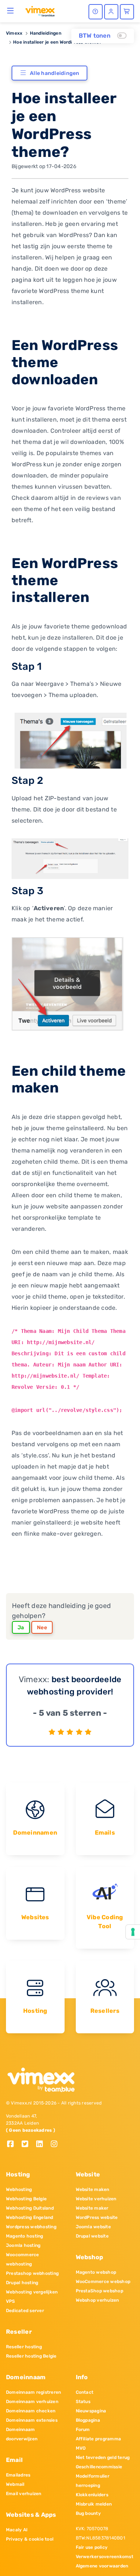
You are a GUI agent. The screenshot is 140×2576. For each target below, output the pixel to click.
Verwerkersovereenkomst (105, 2557)
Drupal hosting (22, 2283)
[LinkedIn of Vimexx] (42, 2145)
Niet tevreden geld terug (103, 2457)
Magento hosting (25, 2236)
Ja (21, 1628)
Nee (42, 1628)
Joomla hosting (23, 2245)
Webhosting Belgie (26, 2199)
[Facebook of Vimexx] (13, 2145)
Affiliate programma (99, 2439)
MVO (81, 2448)
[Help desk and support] (96, 12)
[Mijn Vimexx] (111, 12)
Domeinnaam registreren (33, 2392)
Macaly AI (17, 2530)
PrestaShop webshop (99, 2291)
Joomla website (93, 2227)
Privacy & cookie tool (30, 2539)
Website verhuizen (96, 2199)
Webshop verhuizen (97, 2300)
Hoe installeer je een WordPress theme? (57, 42)
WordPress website (97, 2217)
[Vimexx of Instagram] (56, 2145)
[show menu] (11, 10)
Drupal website (92, 2236)
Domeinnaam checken (31, 2411)
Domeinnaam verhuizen (32, 2402)
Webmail (15, 2484)
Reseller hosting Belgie (31, 2356)
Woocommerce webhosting (23, 2259)
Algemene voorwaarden (102, 2566)
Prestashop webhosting (32, 2273)
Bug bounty (88, 2513)
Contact (85, 2392)
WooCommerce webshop (103, 2282)
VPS (11, 2301)
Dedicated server (25, 2311)
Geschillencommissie (99, 2467)
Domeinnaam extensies (32, 2420)
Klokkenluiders (92, 2495)
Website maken (93, 2189)
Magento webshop (96, 2272)
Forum (83, 2430)
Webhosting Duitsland (30, 2208)
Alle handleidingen (55, 73)
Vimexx (14, 33)
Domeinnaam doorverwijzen (22, 2434)
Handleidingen (46, 33)
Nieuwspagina (91, 2411)
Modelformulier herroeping (93, 2481)
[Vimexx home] (40, 11)
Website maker (92, 2208)
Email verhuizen (24, 2494)
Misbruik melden (94, 2504)
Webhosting (19, 2189)
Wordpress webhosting (31, 2227)
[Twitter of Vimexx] (28, 2145)
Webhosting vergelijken (32, 2292)
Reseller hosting (24, 2347)
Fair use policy (92, 2547)
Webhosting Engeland (30, 2217)
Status (83, 2402)
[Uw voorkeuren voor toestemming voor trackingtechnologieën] (133, 1932)
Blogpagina (88, 2420)
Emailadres (18, 2475)
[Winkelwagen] (127, 12)
